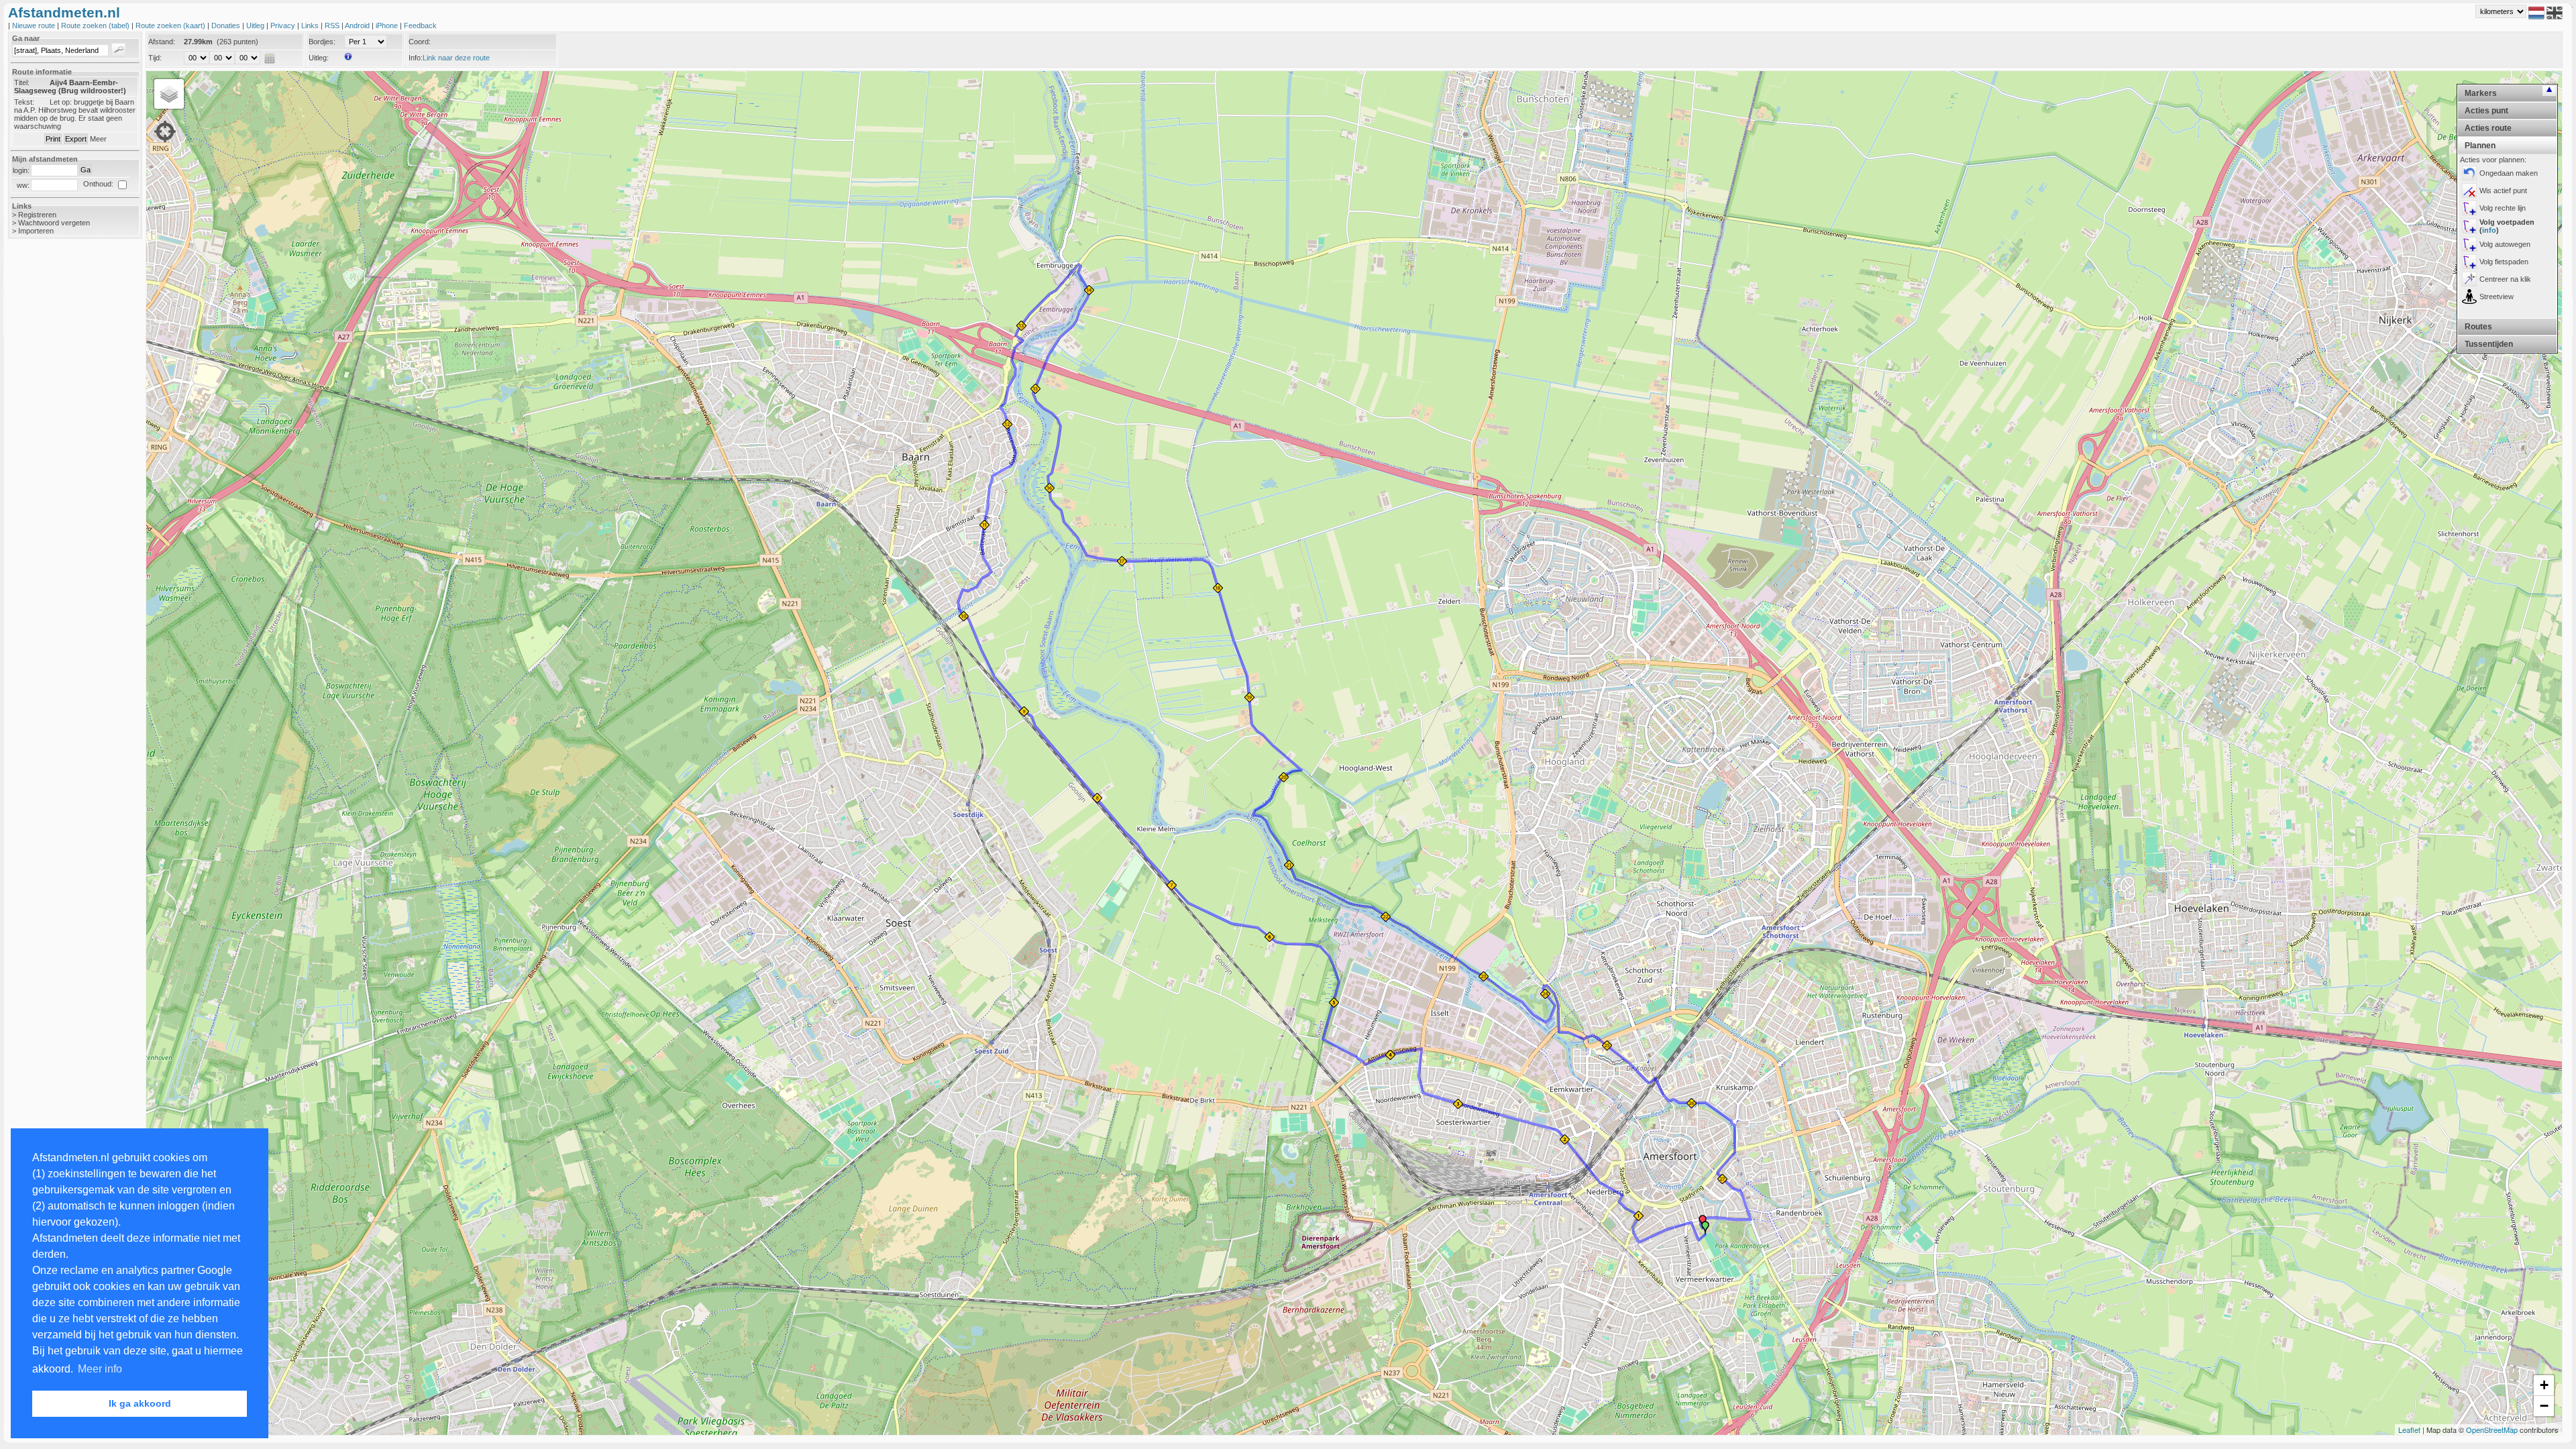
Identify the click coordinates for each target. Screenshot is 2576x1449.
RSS (333, 25)
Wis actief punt (2503, 191)
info (2489, 230)
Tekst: (24, 102)
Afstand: (162, 42)
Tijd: (155, 58)
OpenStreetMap (2492, 1430)
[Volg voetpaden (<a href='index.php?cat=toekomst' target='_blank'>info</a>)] (2469, 226)
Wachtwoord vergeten (54, 223)
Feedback (420, 25)
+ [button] (2544, 1385)
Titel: (22, 83)
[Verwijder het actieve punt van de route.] (2469, 191)
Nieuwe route (35, 25)
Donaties (227, 25)
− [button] (2544, 1406)
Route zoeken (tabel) (96, 25)
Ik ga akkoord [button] (140, 1403)
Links (311, 25)
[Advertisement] (62, 462)
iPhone (388, 25)
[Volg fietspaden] (2469, 262)
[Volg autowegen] (2469, 244)
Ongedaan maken (2509, 173)
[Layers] (169, 94)
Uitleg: (319, 58)
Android (358, 25)
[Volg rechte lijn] (2469, 208)
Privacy (284, 25)
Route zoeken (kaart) (171, 25)
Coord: (420, 42)
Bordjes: (322, 42)
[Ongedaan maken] (2469, 173)
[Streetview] (2469, 297)
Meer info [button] (100, 1369)
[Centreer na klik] (2469, 279)
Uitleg (256, 25)
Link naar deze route (456, 58)
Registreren (37, 215)
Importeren (36, 231)
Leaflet (2409, 1430)
